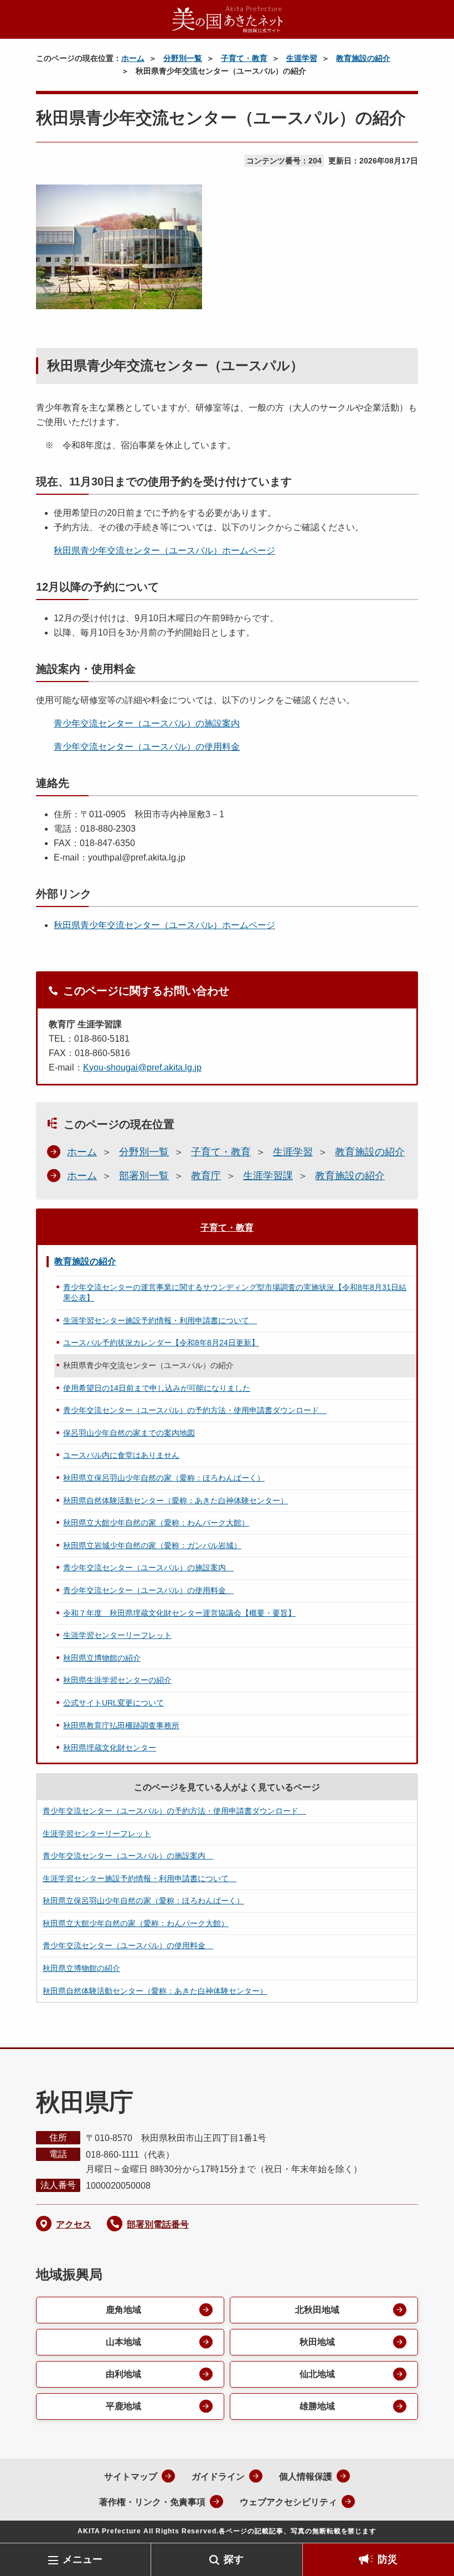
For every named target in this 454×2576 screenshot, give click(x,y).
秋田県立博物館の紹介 (102, 1658)
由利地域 (123, 2374)
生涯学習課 (268, 1176)
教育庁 (206, 1176)
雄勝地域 (317, 2406)
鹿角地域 (123, 2310)
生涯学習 (302, 58)
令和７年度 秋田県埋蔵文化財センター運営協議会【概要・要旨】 (179, 1613)
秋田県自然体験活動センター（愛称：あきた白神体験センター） (176, 1500)
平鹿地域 (123, 2406)
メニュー (82, 2559)
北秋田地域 (317, 2310)
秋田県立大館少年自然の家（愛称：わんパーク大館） (156, 1523)
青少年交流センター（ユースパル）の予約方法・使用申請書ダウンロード (195, 1410)
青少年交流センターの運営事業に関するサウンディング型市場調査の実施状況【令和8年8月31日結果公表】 (235, 1293)
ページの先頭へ (429, 2525)
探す (234, 2559)
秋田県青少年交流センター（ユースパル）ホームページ (164, 550)
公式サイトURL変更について (114, 1703)
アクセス (74, 2224)
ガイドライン (218, 2477)
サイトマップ (131, 2477)
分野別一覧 (183, 58)
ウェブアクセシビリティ (288, 2502)
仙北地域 (317, 2374)
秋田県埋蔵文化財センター (110, 1748)
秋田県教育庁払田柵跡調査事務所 (121, 1725)
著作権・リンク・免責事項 (152, 2502)
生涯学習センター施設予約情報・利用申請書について (160, 1320)
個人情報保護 (306, 2477)
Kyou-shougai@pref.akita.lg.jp (142, 1067)
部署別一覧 (144, 1176)
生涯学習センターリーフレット (117, 1635)
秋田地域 (317, 2342)
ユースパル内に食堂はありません (121, 1455)
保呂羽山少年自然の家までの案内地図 (129, 1433)
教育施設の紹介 (363, 58)
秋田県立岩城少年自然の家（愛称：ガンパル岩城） (152, 1545)
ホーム (133, 58)
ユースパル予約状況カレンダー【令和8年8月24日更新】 (161, 1343)
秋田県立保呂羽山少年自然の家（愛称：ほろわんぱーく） (164, 1478)
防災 (388, 2559)
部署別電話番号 (158, 2224)
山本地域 (123, 2342)
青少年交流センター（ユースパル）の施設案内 (147, 723)
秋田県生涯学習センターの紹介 (117, 1680)
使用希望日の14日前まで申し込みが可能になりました (157, 1388)
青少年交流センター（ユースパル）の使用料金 (147, 747)
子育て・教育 (244, 58)
